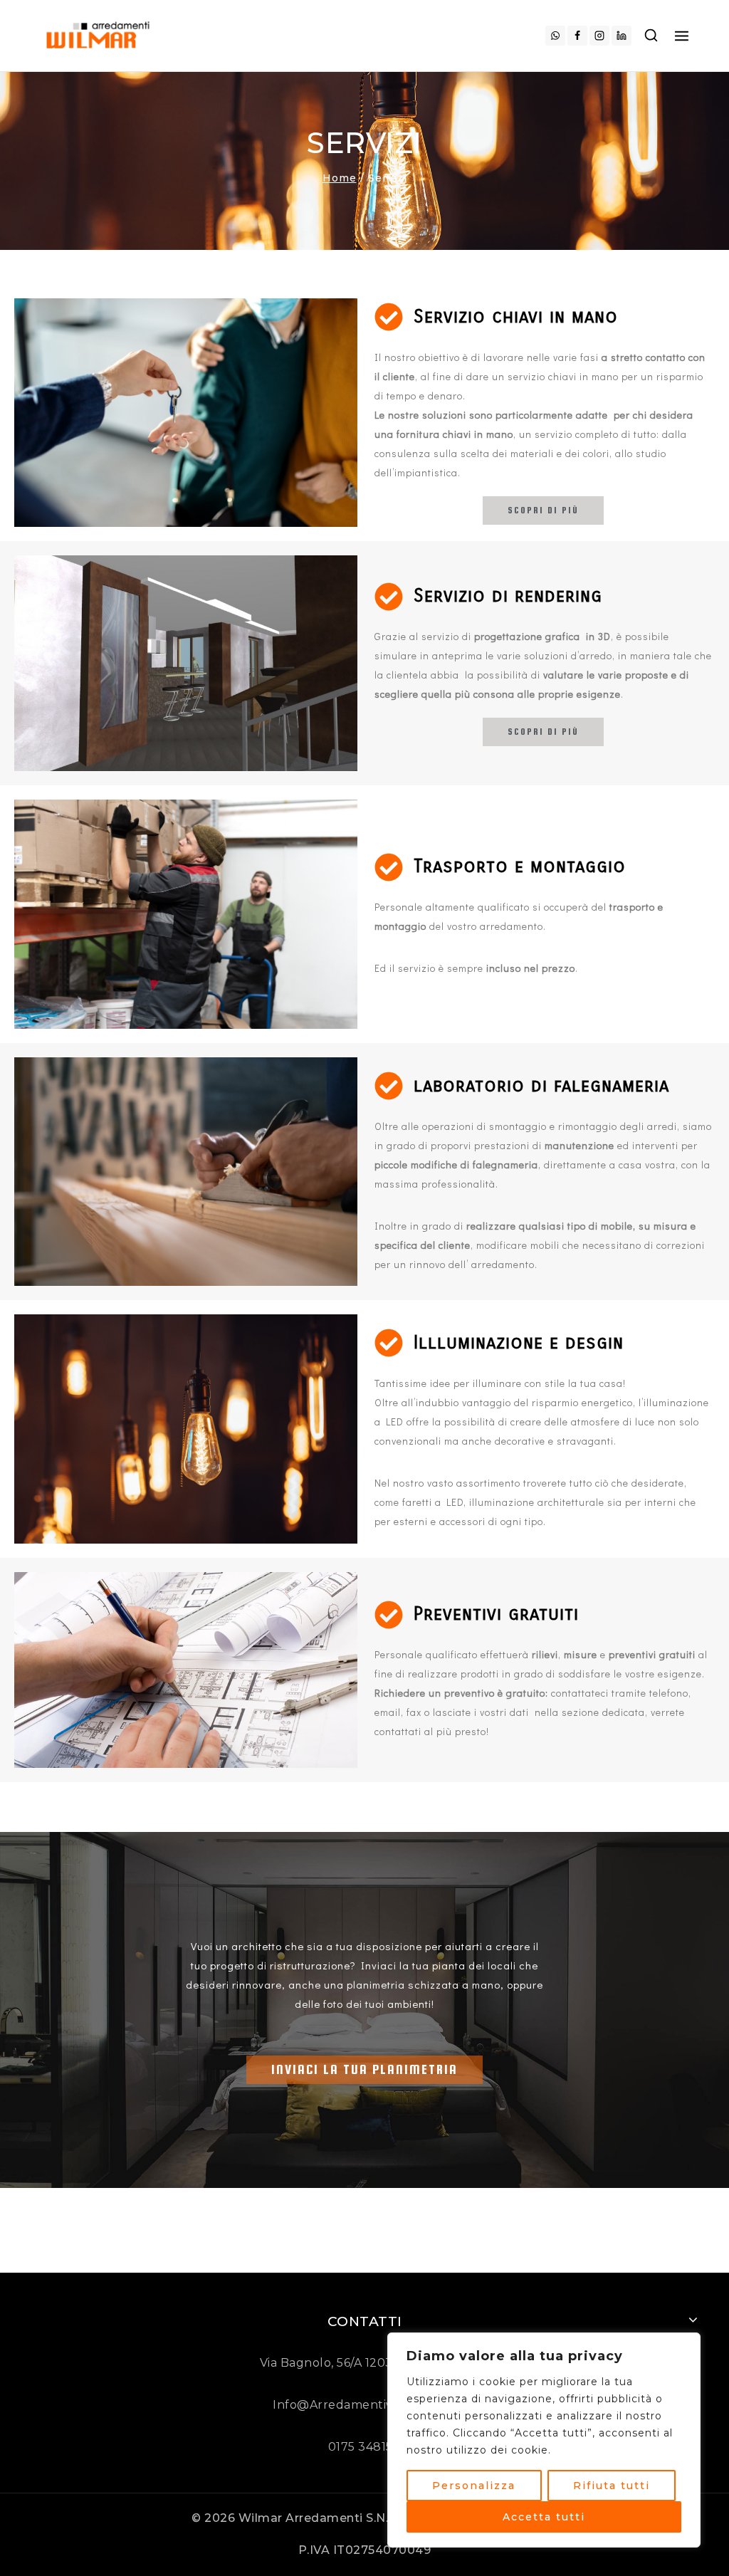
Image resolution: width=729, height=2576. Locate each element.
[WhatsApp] (555, 36)
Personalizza (474, 2486)
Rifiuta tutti (612, 2486)
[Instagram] (599, 36)
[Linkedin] (622, 36)
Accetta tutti (544, 2517)
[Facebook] (577, 36)
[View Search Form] (651, 36)
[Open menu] (682, 35)
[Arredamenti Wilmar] (100, 35)
